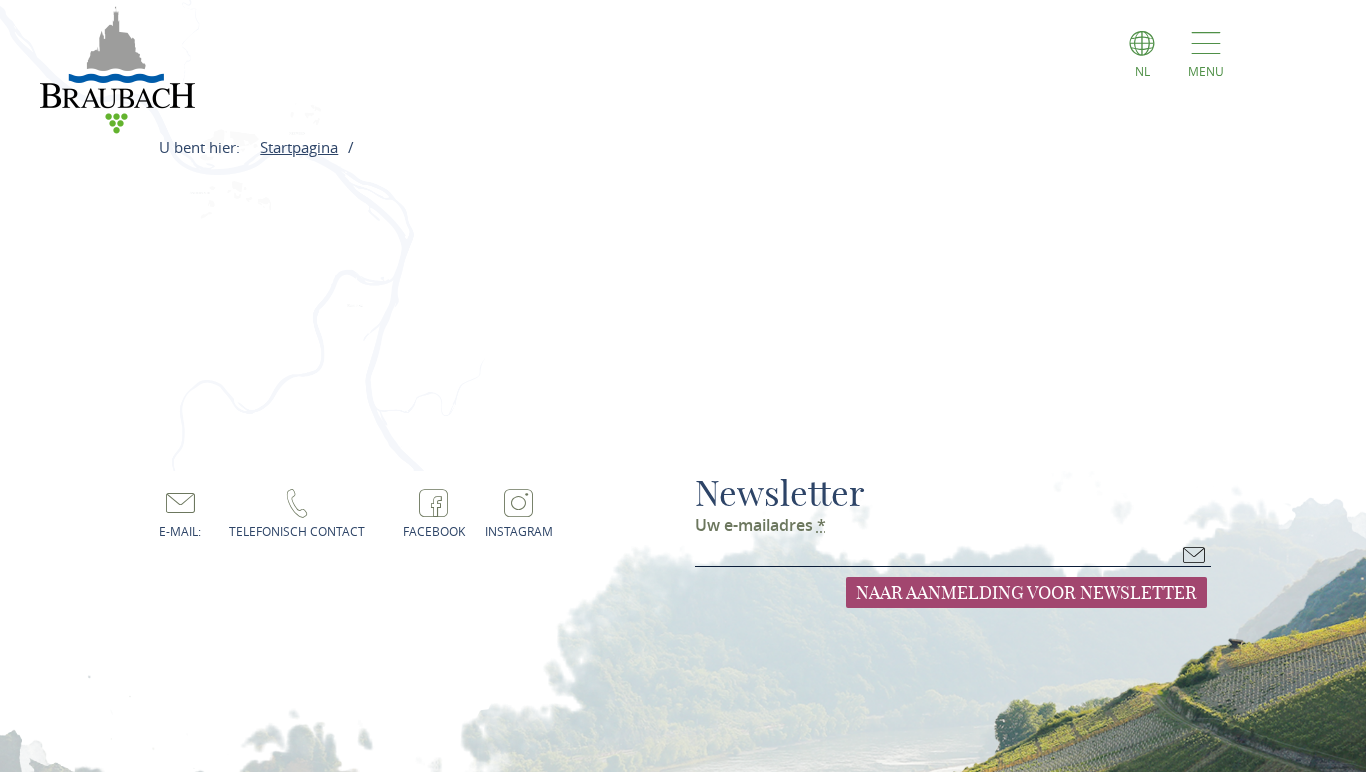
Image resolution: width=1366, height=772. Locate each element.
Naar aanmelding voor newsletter (1026, 592)
